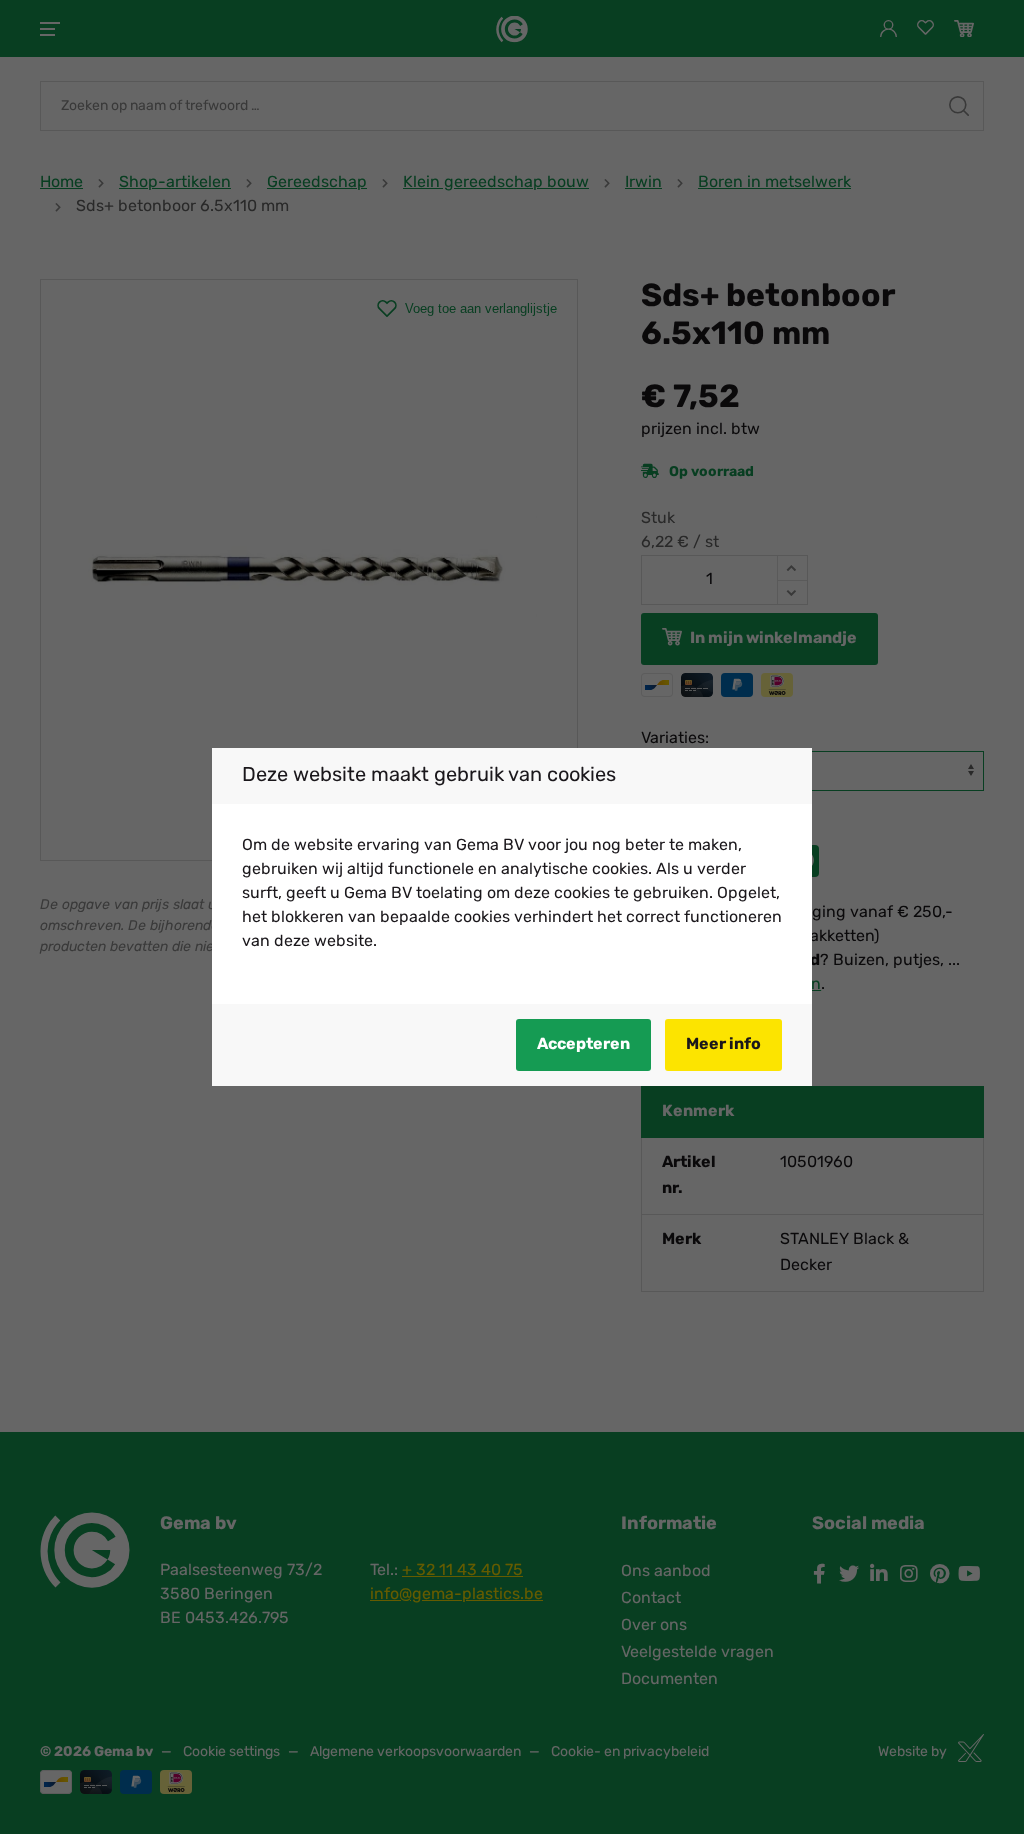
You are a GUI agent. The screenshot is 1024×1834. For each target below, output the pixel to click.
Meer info (723, 1045)
